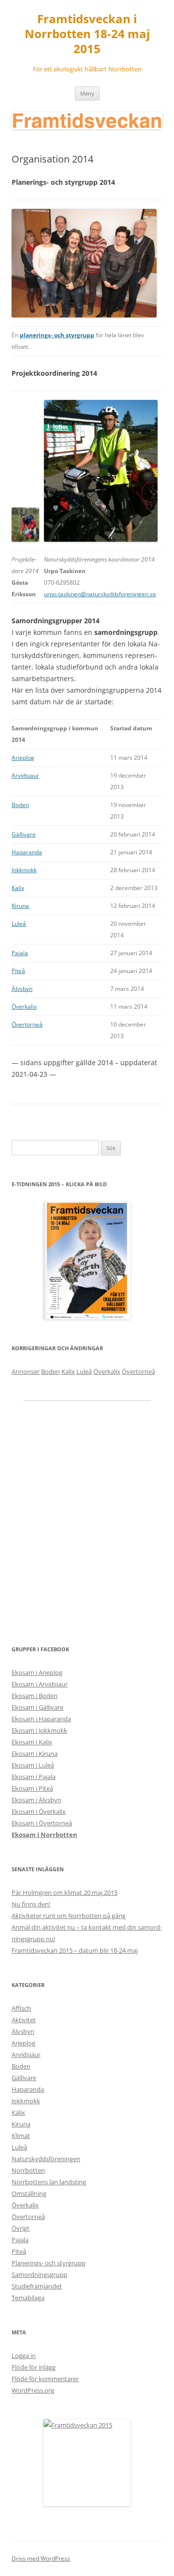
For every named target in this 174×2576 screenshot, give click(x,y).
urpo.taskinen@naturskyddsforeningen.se (100, 594)
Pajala (20, 953)
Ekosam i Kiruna (35, 1754)
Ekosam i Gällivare (37, 1707)
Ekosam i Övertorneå (42, 1823)
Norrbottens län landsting (49, 2182)
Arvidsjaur (25, 775)
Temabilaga (28, 2298)
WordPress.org (33, 2390)
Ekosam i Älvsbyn (36, 1800)
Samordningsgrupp (39, 2275)
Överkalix (24, 1007)
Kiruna (20, 906)
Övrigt (21, 2228)
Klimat (21, 2136)
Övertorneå (27, 1024)
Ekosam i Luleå (33, 1765)
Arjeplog (23, 758)
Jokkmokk (24, 870)
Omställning (29, 2193)
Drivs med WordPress (41, 2558)
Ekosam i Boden (35, 1696)
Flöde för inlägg (34, 2367)
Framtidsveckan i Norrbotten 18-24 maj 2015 (87, 34)
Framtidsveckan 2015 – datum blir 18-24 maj (75, 1950)
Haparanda (27, 852)
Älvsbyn (22, 989)
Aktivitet (24, 2020)
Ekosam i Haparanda (41, 1719)
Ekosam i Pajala (34, 1777)
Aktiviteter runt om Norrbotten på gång (69, 1916)
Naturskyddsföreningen (46, 2159)
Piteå (18, 971)
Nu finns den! (31, 1904)
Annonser (26, 1371)
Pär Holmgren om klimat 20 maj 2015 (65, 1892)
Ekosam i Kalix (32, 1742)
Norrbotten (28, 2170)
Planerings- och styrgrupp (49, 2263)
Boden (20, 805)
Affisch (21, 2008)
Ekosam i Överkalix (39, 1811)
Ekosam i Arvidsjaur (40, 1684)
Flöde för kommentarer (45, 2379)
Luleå (19, 924)
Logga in (24, 2356)
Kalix (18, 888)
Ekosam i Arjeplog (37, 1672)
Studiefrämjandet (37, 2286)
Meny (87, 93)
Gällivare (24, 834)
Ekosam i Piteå (32, 1788)
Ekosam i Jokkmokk (39, 1730)
